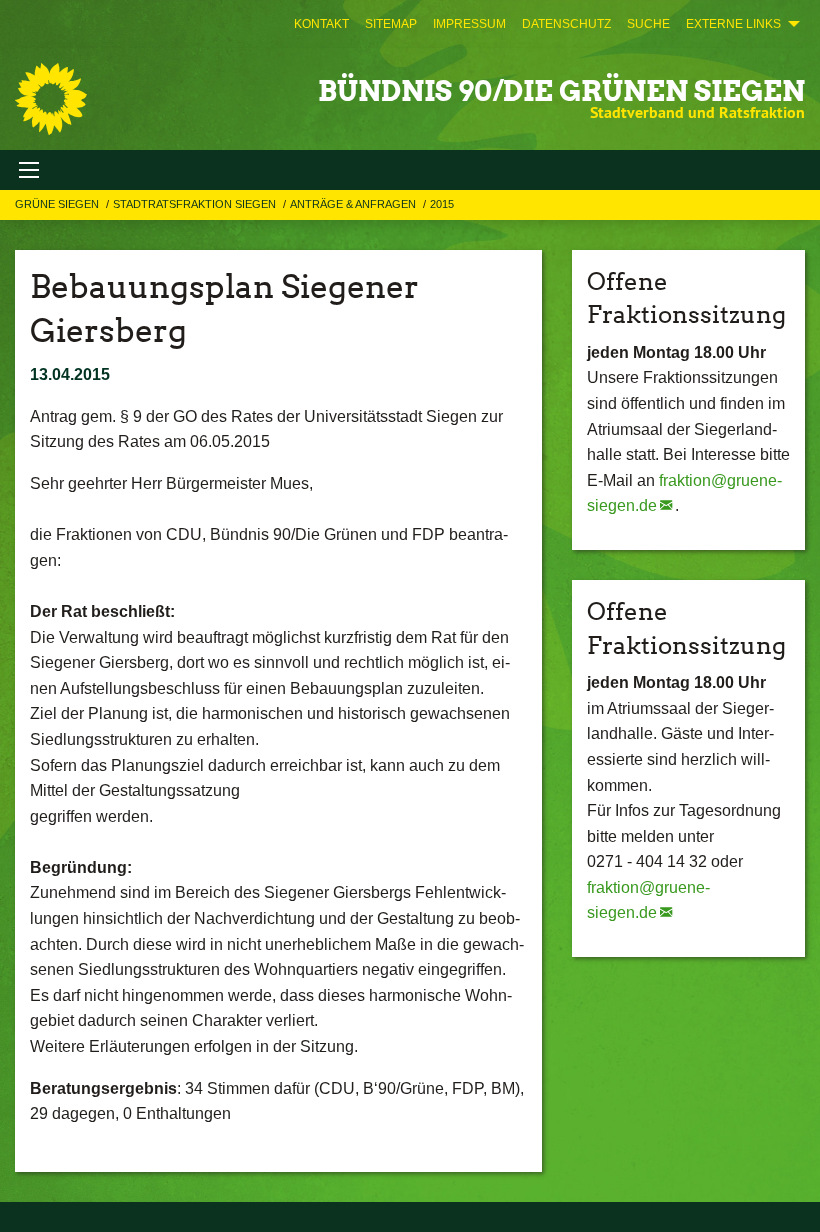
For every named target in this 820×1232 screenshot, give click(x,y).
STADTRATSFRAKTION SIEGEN (196, 204)
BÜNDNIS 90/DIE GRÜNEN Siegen (561, 91)
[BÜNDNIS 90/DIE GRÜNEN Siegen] (51, 99)
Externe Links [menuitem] (733, 24)
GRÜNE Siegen (58, 204)
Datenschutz (566, 24)
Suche (648, 24)
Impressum (469, 24)
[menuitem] (321, 24)
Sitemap (391, 24)
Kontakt (321, 24)
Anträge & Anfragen (354, 204)
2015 (442, 204)
